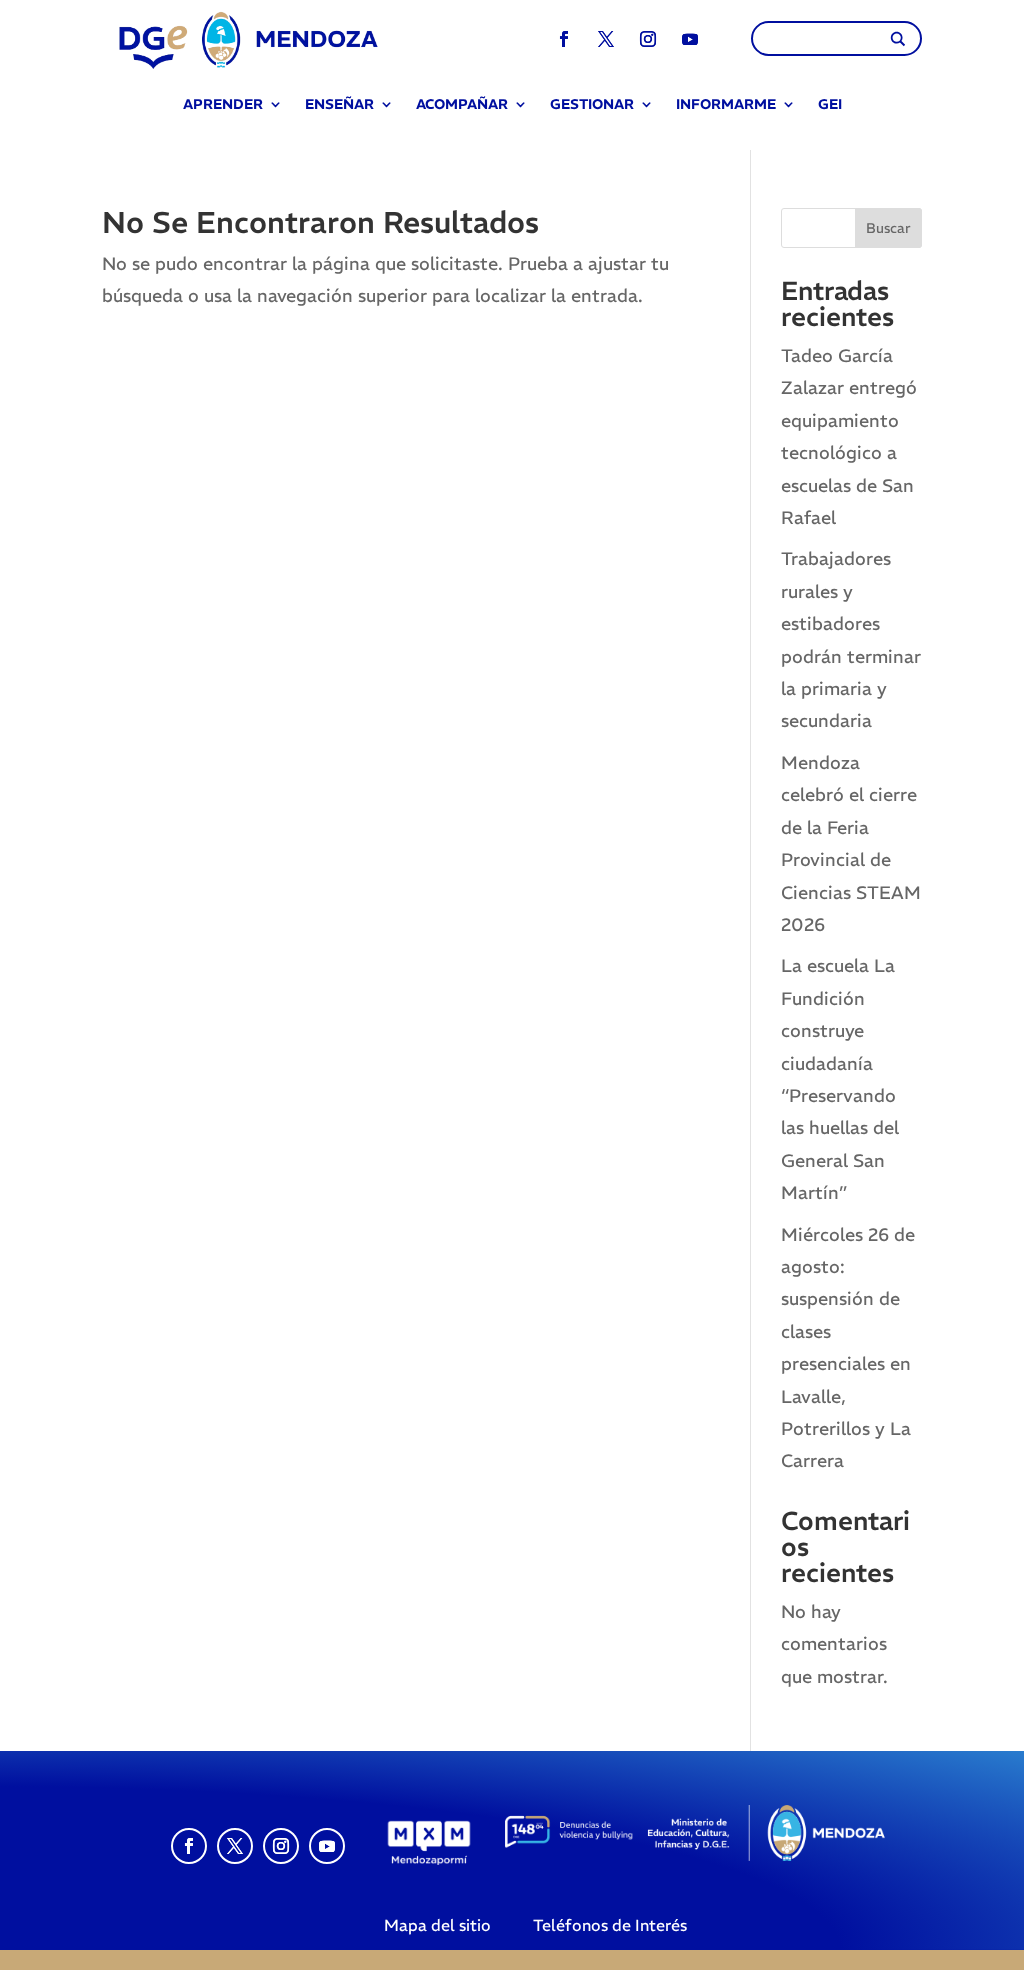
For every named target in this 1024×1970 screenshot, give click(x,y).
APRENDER (223, 105)
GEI (830, 105)
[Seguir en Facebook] (564, 39)
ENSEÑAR (339, 105)
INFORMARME (726, 105)
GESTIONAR (592, 105)
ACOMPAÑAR (462, 105)
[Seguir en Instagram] (648, 39)
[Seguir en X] (606, 39)
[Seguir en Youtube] (690, 39)
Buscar (888, 228)
